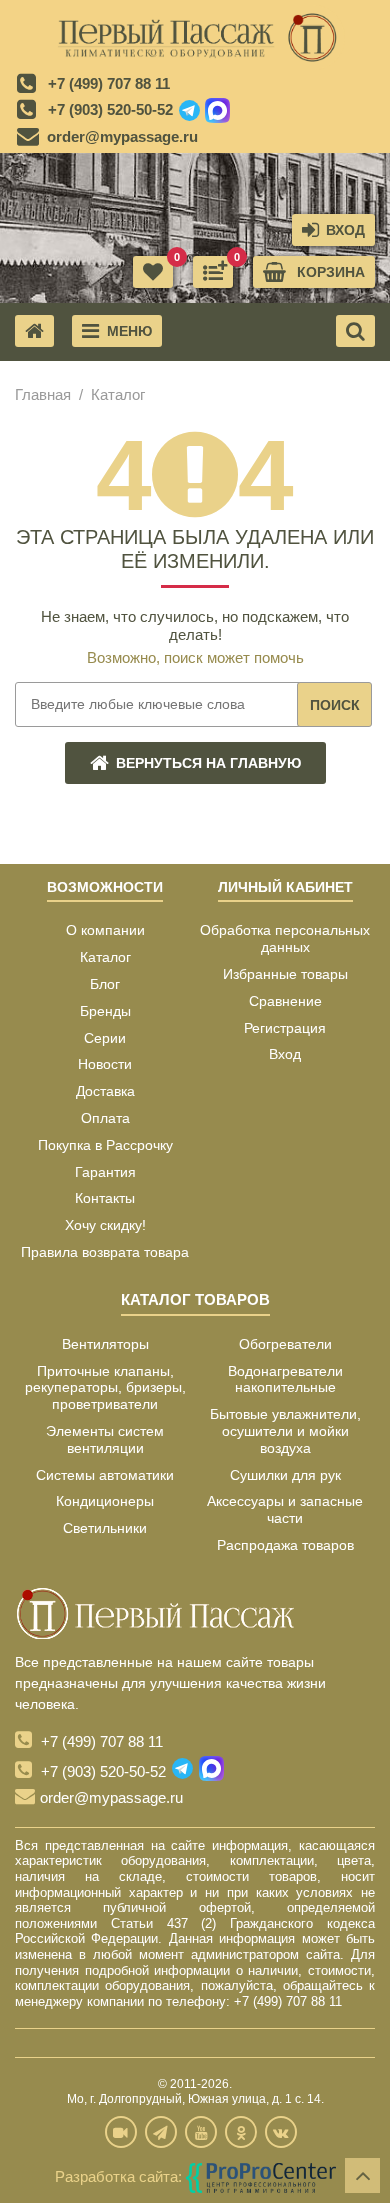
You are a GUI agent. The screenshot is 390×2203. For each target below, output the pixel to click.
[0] (213, 272)
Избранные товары (285, 974)
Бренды (105, 1011)
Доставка (105, 1091)
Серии (105, 1038)
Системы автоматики (105, 1475)
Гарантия (105, 1172)
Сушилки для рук (285, 1475)
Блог (105, 984)
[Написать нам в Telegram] (189, 111)
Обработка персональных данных (285, 938)
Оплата (105, 1118)
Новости (105, 1064)
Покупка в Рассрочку (105, 1145)
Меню (129, 331)
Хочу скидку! (105, 1225)
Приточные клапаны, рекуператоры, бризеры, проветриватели (105, 1388)
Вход (285, 1054)
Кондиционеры (105, 1501)
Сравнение (285, 1001)
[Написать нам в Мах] (217, 111)
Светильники (105, 1528)
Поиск (335, 705)
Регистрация (285, 1028)
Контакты (105, 1198)
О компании (105, 930)
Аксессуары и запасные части (285, 1509)
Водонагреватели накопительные (285, 1379)
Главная (43, 394)
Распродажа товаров (285, 1545)
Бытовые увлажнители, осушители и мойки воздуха (285, 1431)
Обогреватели (285, 1344)
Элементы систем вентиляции (105, 1439)
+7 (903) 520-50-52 (110, 109)
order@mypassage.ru (122, 136)
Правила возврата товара (105, 1252)
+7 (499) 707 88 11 (109, 83)
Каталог (105, 957)
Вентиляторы (105, 1344)
